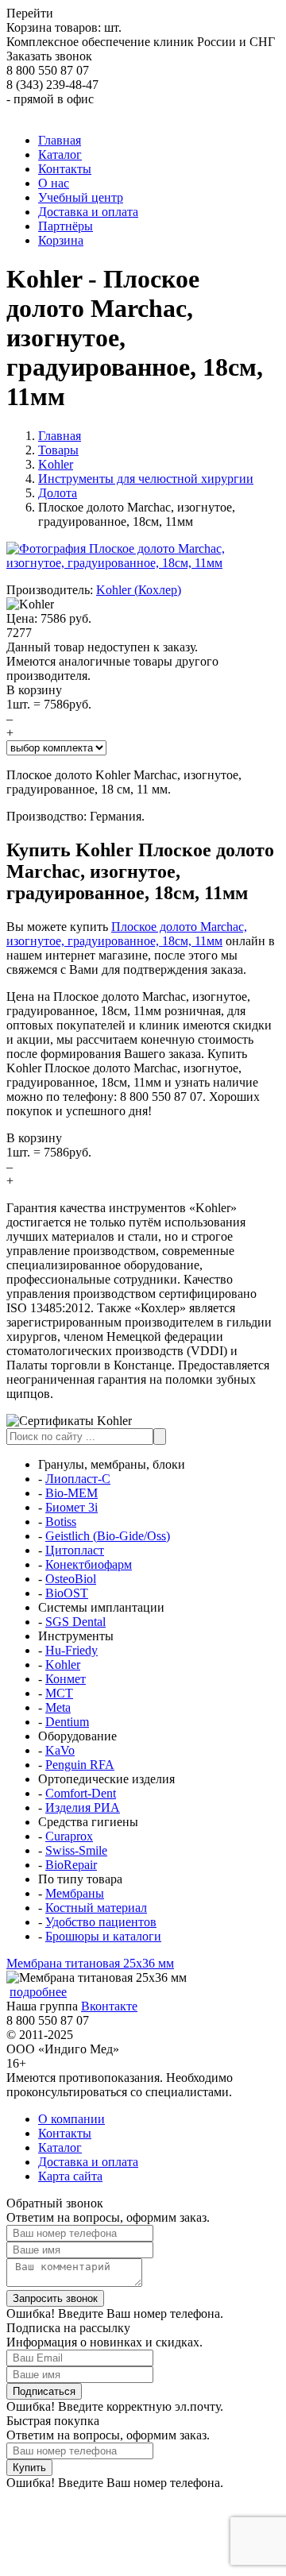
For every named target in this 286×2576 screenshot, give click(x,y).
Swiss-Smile (76, 1850)
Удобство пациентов (101, 1922)
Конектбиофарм (89, 1564)
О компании (71, 2119)
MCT (59, 1693)
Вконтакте (109, 2006)
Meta (58, 1707)
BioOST (67, 1593)
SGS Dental (75, 1622)
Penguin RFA (80, 1765)
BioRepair (71, 1865)
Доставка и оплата (88, 2162)
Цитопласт (75, 1550)
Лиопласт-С (78, 1479)
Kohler (63, 1665)
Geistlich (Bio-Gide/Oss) (108, 1536)
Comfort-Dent (81, 1793)
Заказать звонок (49, 56)
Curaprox (69, 1836)
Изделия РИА (83, 1807)
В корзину (34, 690)
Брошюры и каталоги (103, 1936)
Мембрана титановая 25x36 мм (90, 1963)
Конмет (66, 1679)
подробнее (38, 1992)
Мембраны (75, 1893)
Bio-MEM (71, 1493)
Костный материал (96, 1908)
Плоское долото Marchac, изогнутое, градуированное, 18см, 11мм (127, 934)
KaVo (60, 1750)
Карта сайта (70, 2176)
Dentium (67, 1722)
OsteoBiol (71, 1579)
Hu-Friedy (71, 1650)
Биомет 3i (71, 1507)
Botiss (61, 1522)
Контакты (65, 2133)
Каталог (60, 2147)
